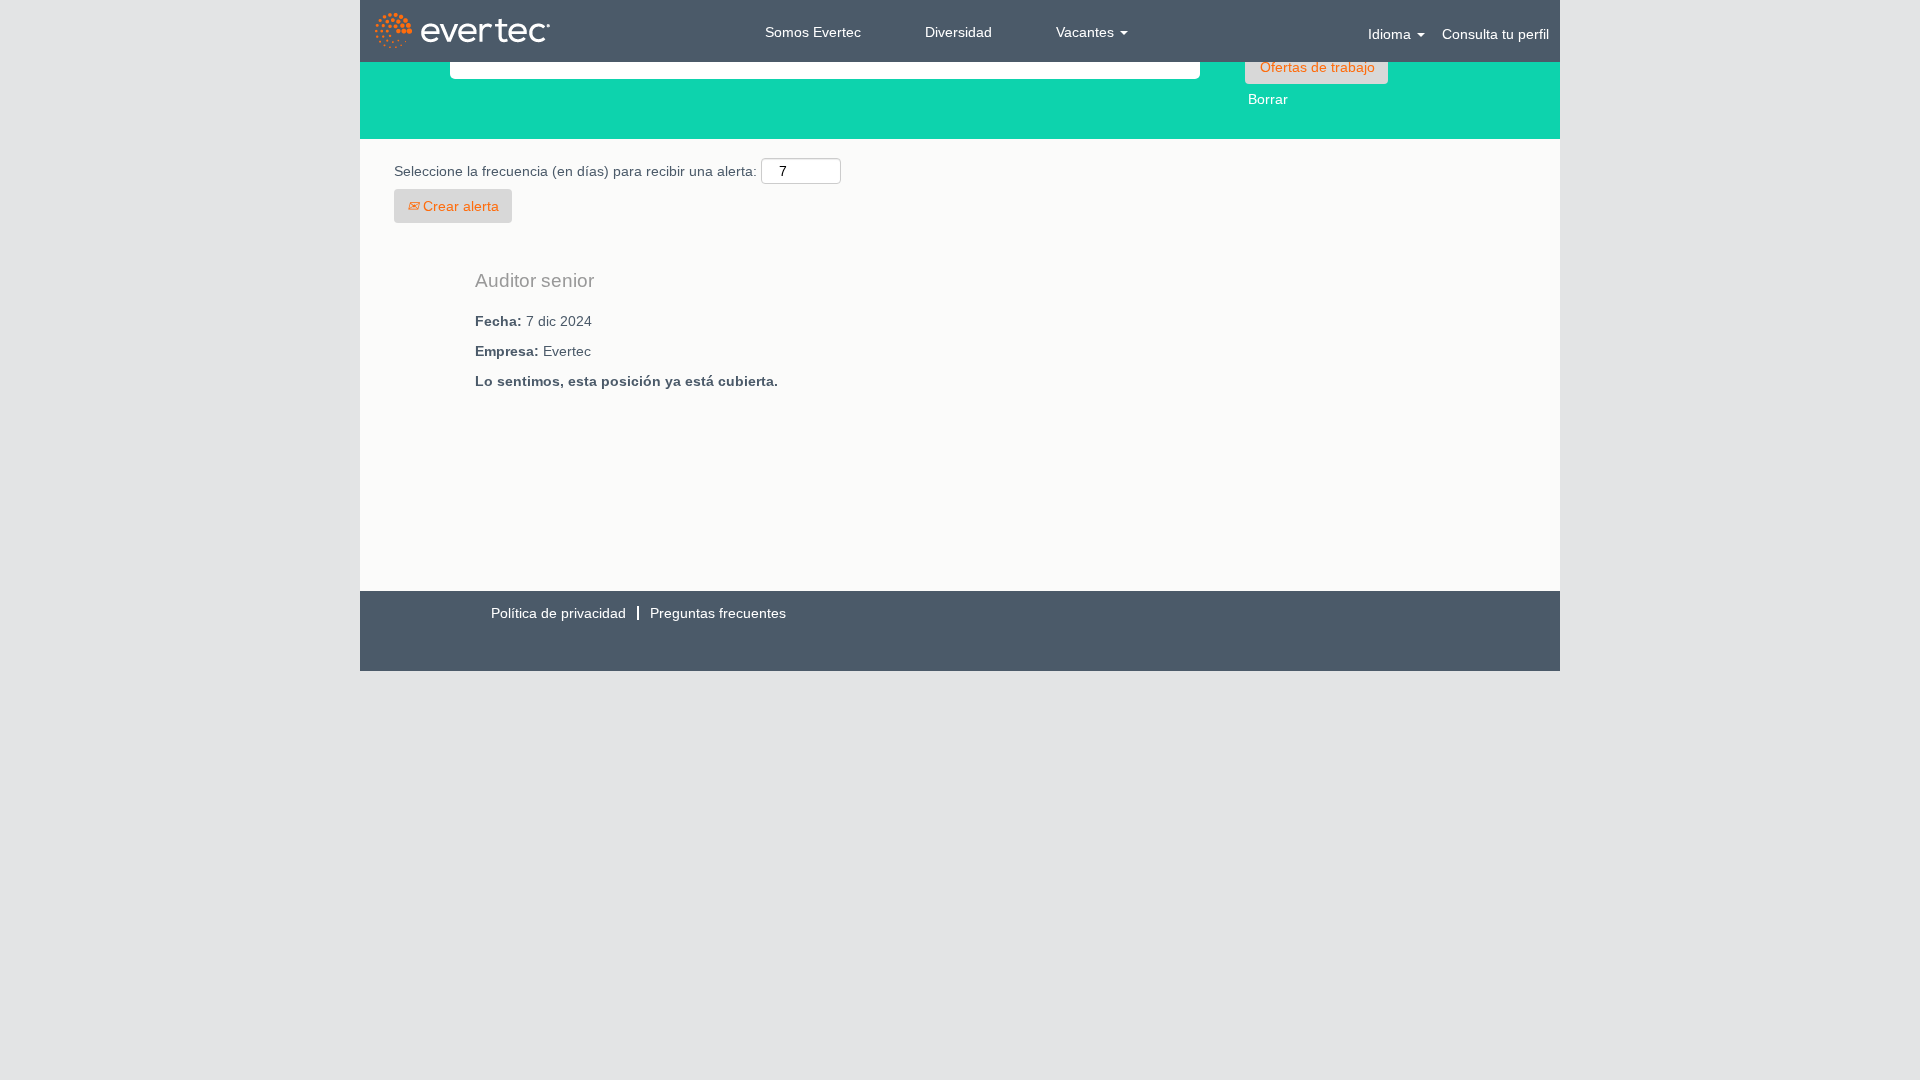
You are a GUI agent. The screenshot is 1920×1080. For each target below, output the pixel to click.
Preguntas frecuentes (718, 613)
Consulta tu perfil (1495, 34)
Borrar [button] (1268, 99)
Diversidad (958, 32)
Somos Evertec (813, 32)
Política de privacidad (558, 613)
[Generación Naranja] (462, 31)
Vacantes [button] (1087, 32)
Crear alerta (459, 206)
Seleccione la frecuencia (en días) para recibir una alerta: (575, 171)
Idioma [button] (1391, 34)
